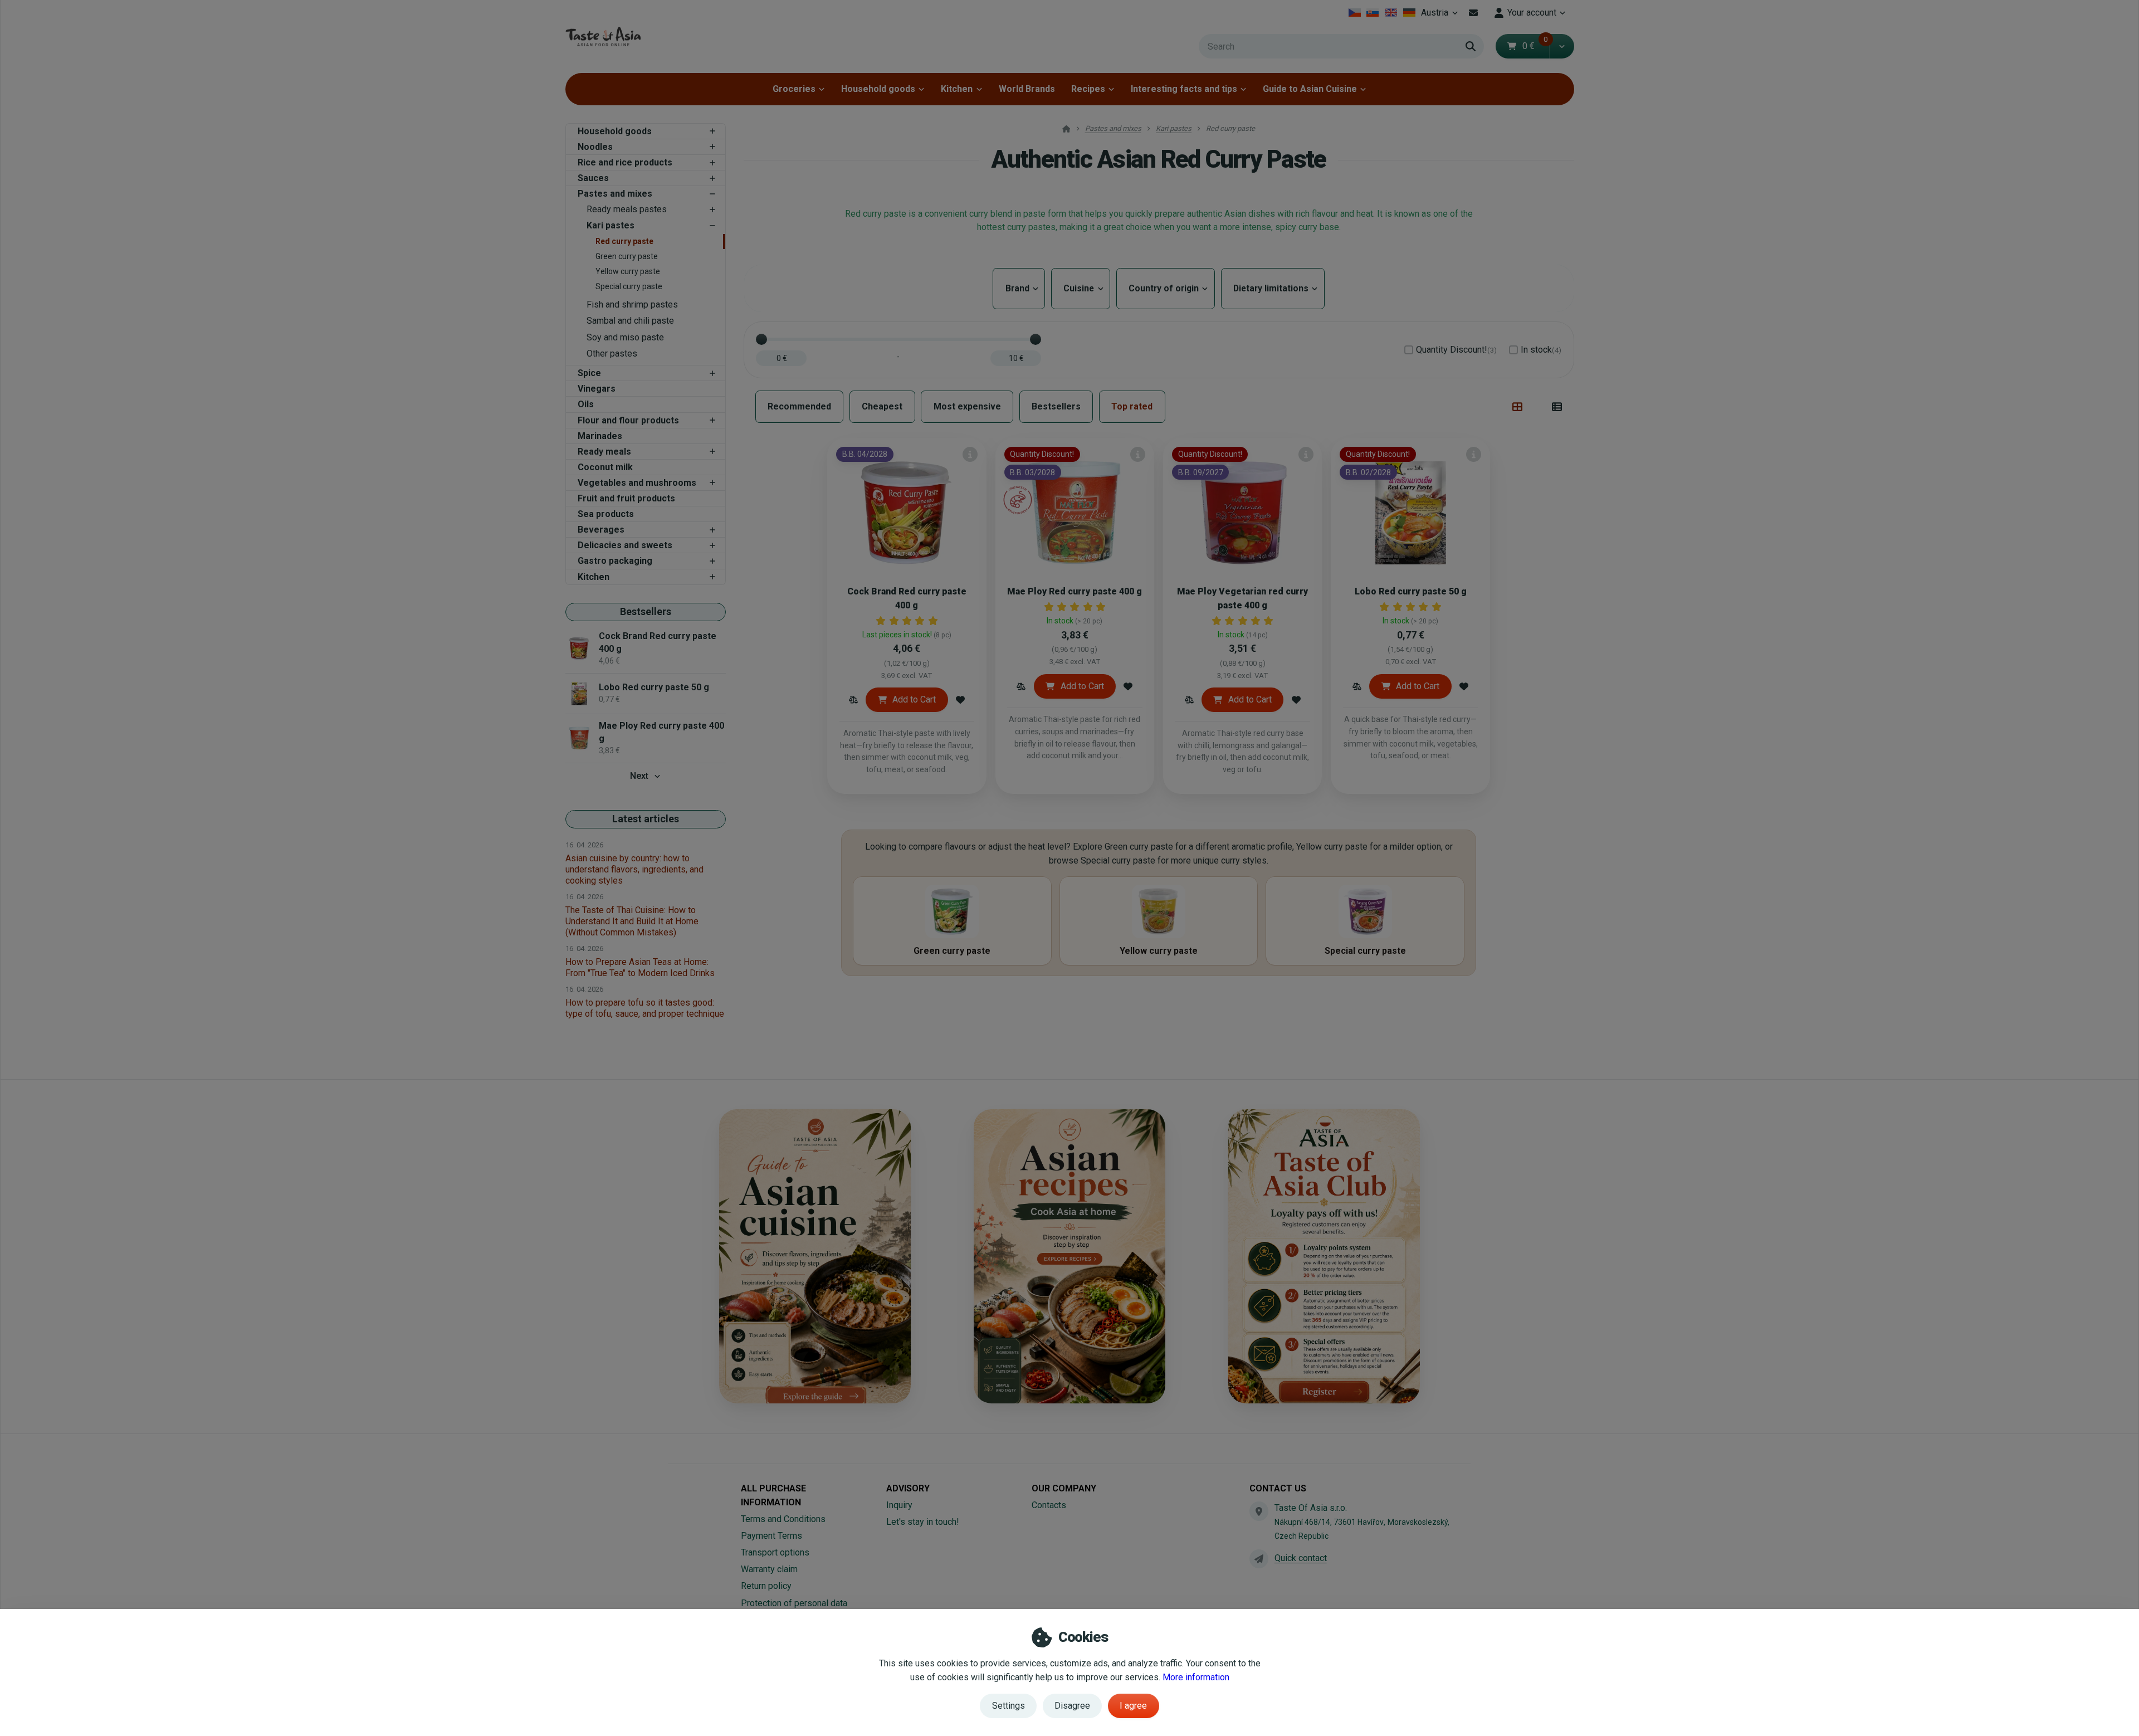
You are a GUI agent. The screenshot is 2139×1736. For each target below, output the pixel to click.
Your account (1532, 13)
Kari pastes (611, 225)
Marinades (600, 436)
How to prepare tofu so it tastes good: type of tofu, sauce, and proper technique (645, 1008)
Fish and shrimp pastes (632, 304)
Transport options (775, 1552)
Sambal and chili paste (630, 321)
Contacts (1049, 1505)
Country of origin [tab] (1166, 288)
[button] (1562, 46)
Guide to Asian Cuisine (1310, 89)
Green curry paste (627, 256)
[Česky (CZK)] (1354, 13)
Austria (1441, 16)
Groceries (794, 89)
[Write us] (1259, 1559)
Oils (586, 404)
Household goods (878, 89)
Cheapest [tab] (882, 406)
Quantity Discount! (1456, 350)
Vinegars (597, 389)
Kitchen (957, 89)
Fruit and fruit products (626, 498)
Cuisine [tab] (1081, 288)
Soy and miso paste (625, 337)
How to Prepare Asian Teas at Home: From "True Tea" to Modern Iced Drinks (640, 967)
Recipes (1088, 89)
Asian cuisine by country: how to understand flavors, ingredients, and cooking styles (634, 869)
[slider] (761, 339)
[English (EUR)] (1391, 13)
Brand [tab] (1019, 288)
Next (639, 776)
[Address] (1259, 1511)
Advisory (908, 1488)
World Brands (1027, 89)
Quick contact (1301, 1558)
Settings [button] (1009, 1706)
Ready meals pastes (627, 209)
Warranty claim (769, 1569)
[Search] (1471, 46)
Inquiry (899, 1505)
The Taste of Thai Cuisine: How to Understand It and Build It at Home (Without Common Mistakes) (632, 921)
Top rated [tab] (1132, 406)
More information (1196, 1677)
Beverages (601, 530)
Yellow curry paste (628, 271)
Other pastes (612, 353)
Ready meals (604, 452)
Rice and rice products (625, 162)
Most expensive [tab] (967, 406)
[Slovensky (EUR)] (1373, 13)
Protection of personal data (794, 1603)
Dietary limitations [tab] (1273, 288)
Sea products (606, 514)
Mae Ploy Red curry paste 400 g (1075, 591)
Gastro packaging (615, 561)
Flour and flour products (628, 420)
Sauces (593, 178)
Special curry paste (629, 286)
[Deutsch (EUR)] (1409, 13)
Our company (1064, 1488)
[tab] (1518, 407)
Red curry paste (624, 241)
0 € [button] (1535, 46)
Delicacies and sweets (625, 545)
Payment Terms (771, 1536)
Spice (589, 373)
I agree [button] (1133, 1706)
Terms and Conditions (783, 1519)
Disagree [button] (1072, 1706)
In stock (1541, 350)
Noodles (595, 147)
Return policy (766, 1586)
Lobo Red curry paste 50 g (1411, 591)
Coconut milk (605, 467)
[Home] (603, 36)
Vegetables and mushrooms (637, 483)
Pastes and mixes (615, 194)
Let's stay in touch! (923, 1522)
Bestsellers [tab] (1056, 406)
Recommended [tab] (799, 406)
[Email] (1474, 13)
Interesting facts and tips (1184, 89)
